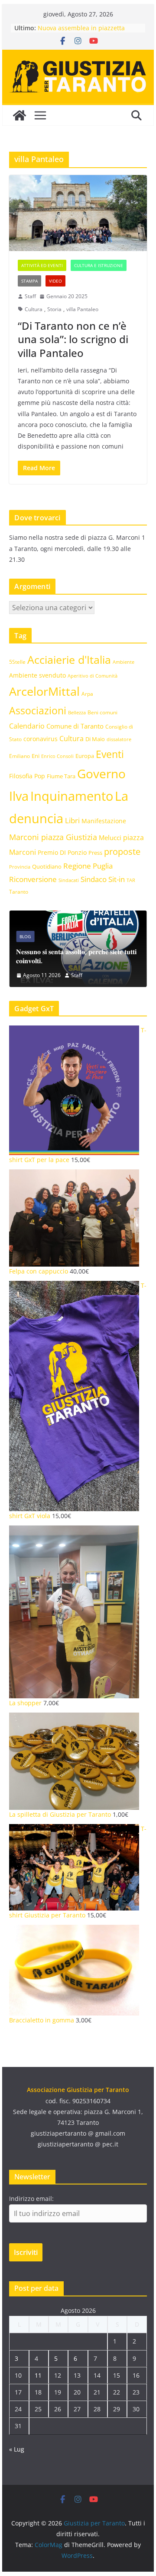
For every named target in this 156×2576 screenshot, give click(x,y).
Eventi (110, 754)
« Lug (17, 2449)
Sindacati (69, 880)
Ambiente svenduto (37, 675)
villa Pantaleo (82, 309)
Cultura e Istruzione (99, 265)
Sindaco (94, 879)
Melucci (110, 837)
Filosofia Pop (27, 776)
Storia (54, 309)
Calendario (27, 726)
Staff (30, 296)
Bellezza (77, 712)
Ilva (19, 796)
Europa (85, 756)
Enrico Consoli (57, 756)
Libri (72, 820)
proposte (122, 852)
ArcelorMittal (44, 691)
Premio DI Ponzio (62, 852)
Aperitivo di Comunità (93, 676)
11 (38, 2375)
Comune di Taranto (75, 726)
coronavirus (41, 739)
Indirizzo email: (31, 2199)
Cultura (34, 309)
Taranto (19, 892)
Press (95, 853)
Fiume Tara (61, 776)
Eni (36, 756)
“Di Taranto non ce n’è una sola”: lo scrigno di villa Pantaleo (73, 339)
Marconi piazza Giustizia (53, 837)
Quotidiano (47, 866)
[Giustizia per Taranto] (19, 115)
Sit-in (117, 879)
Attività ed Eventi (42, 265)
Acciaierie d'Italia (69, 659)
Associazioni (38, 711)
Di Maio (95, 739)
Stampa (29, 281)
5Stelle (17, 662)
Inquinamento (72, 796)
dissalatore (119, 739)
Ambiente (123, 662)
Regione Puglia (88, 866)
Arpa (87, 694)
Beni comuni (102, 712)
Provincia (20, 867)
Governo (101, 774)
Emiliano (19, 756)
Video (55, 281)
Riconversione (33, 879)
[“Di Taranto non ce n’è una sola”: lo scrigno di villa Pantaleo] (78, 213)
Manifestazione (104, 821)
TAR (131, 880)
